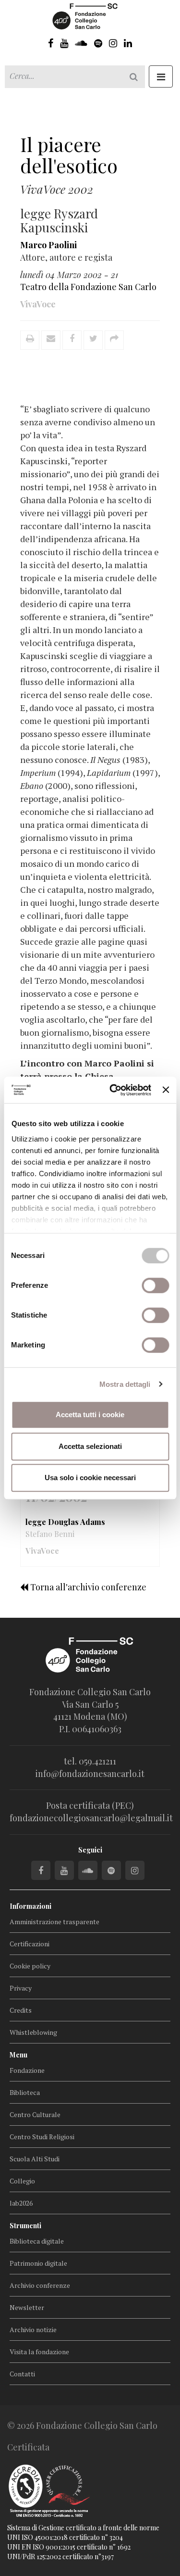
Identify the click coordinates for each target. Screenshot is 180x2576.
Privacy (21, 1988)
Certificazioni (30, 1944)
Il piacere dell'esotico (69, 155)
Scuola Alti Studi (35, 2159)
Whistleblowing (33, 2032)
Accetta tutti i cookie (90, 1415)
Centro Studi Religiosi (42, 2137)
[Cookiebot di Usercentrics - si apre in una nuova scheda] (113, 1090)
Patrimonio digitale (38, 2263)
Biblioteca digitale (37, 2241)
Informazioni (30, 1906)
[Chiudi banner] (166, 1090)
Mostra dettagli (125, 1384)
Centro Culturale (35, 2114)
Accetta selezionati (90, 1446)
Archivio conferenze (40, 2285)
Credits (21, 2010)
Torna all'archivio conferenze (87, 1587)
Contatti (22, 2374)
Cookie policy (30, 1966)
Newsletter (27, 2307)
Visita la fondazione (39, 2352)
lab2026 (21, 2203)
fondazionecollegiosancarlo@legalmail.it (91, 1818)
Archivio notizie (33, 2329)
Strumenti (25, 2226)
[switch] (155, 1285)
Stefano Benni (50, 1534)
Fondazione (27, 2070)
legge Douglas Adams (65, 1522)
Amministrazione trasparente (54, 1922)
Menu (18, 2055)
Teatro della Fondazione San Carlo (88, 287)
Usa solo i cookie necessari (90, 1478)
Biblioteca (25, 2092)
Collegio (22, 2181)
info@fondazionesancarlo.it (90, 1774)
